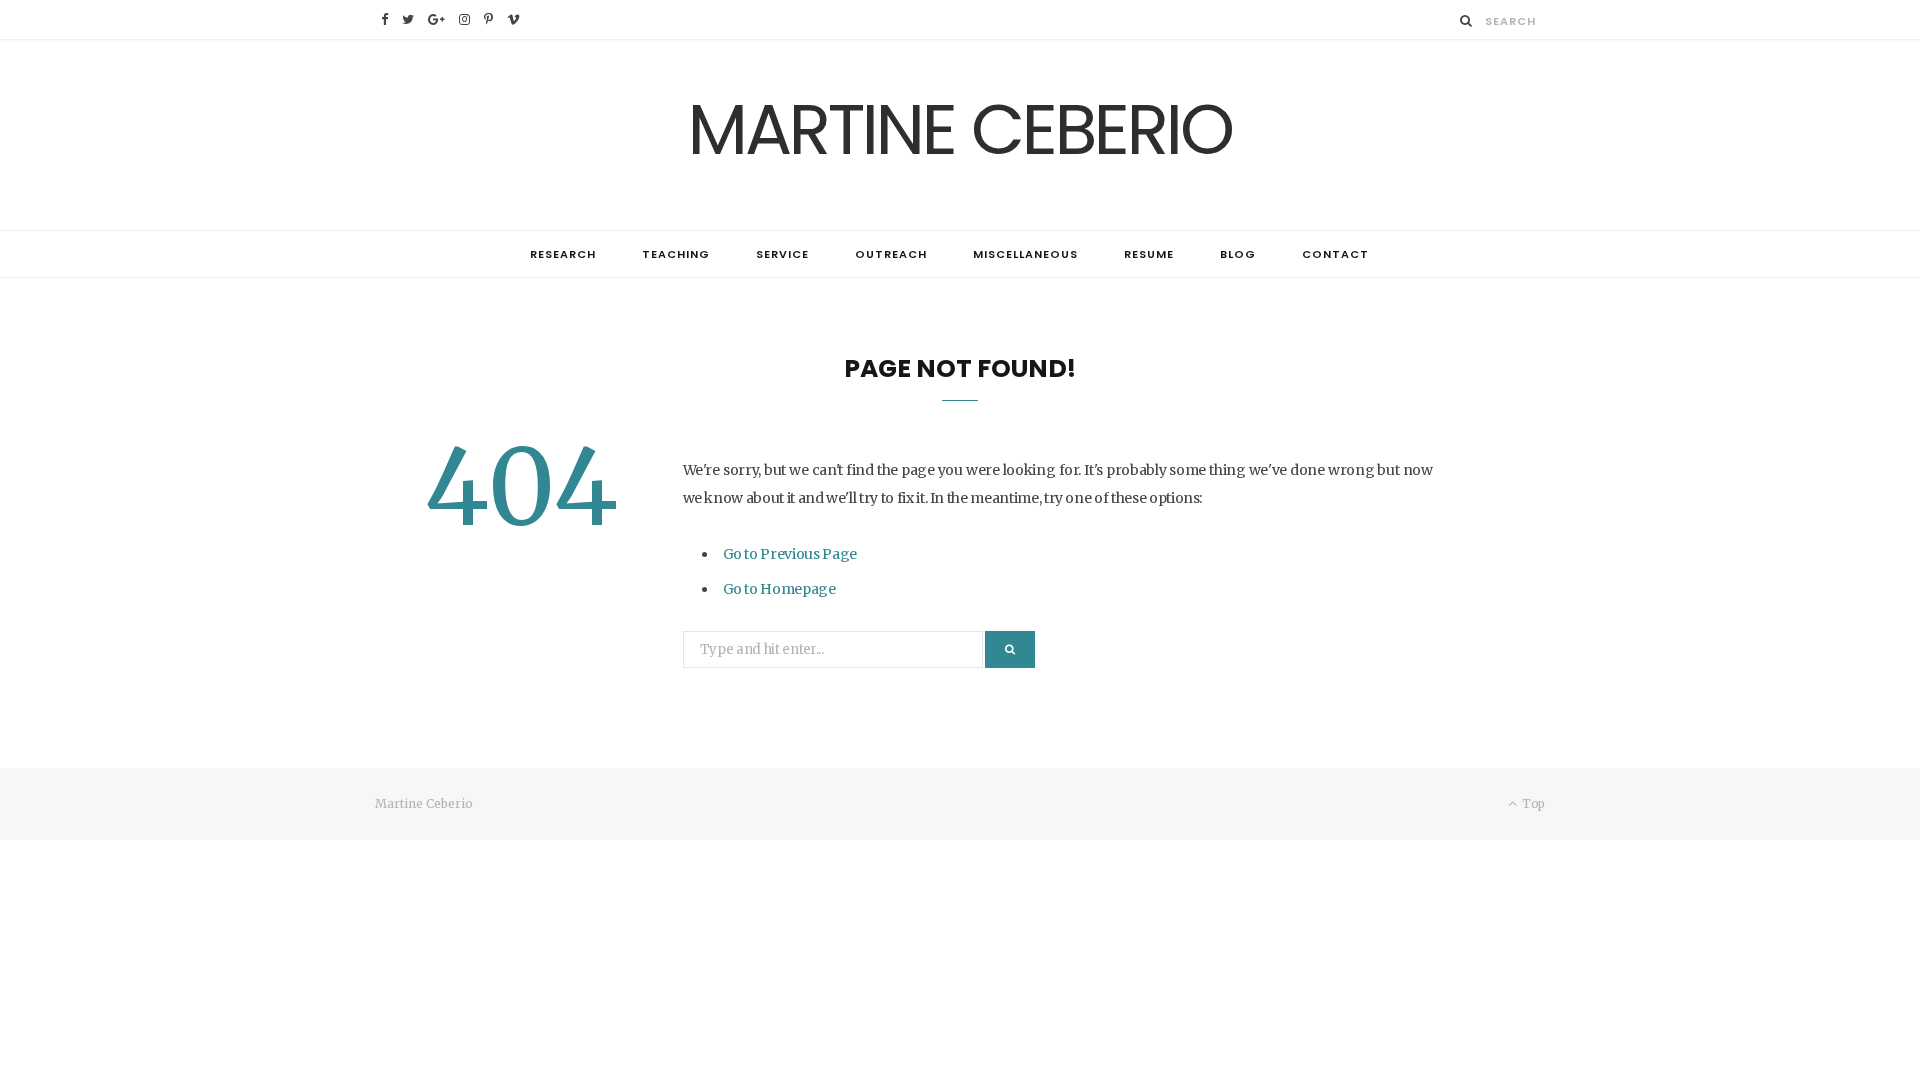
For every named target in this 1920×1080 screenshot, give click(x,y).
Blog (1238, 254)
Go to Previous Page (790, 554)
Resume (1149, 254)
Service (782, 254)
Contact (1335, 254)
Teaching (676, 254)
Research (563, 254)
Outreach (891, 254)
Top (1532, 803)
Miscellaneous (1025, 254)
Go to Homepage (779, 589)
